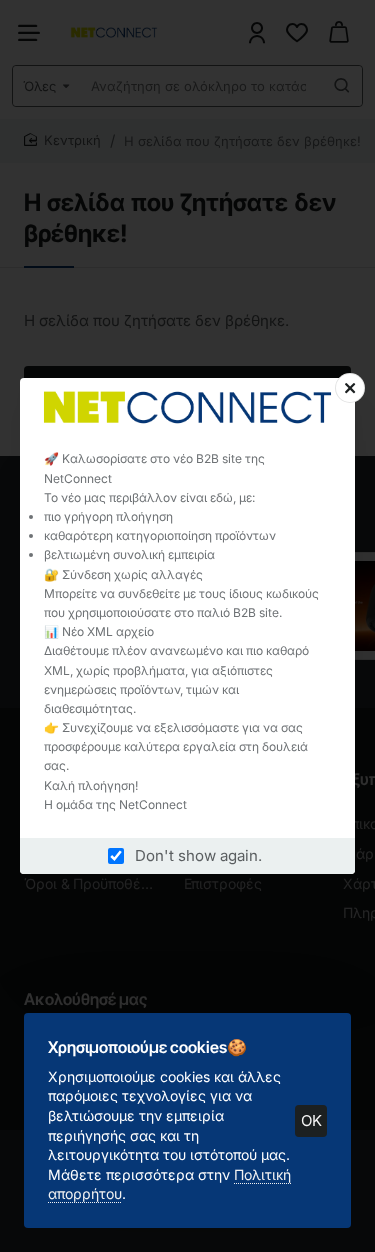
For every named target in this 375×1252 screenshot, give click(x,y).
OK (311, 1120)
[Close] (350, 388)
